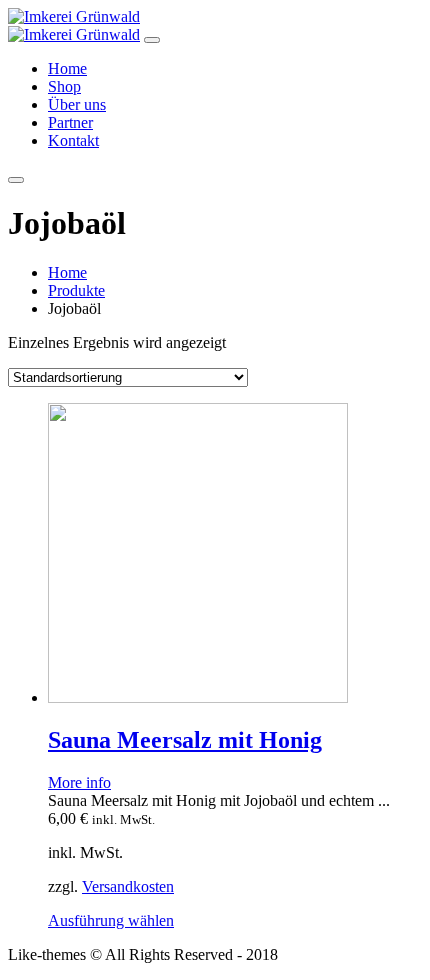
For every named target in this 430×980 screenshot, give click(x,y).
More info (79, 782)
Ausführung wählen (111, 920)
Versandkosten (128, 886)
